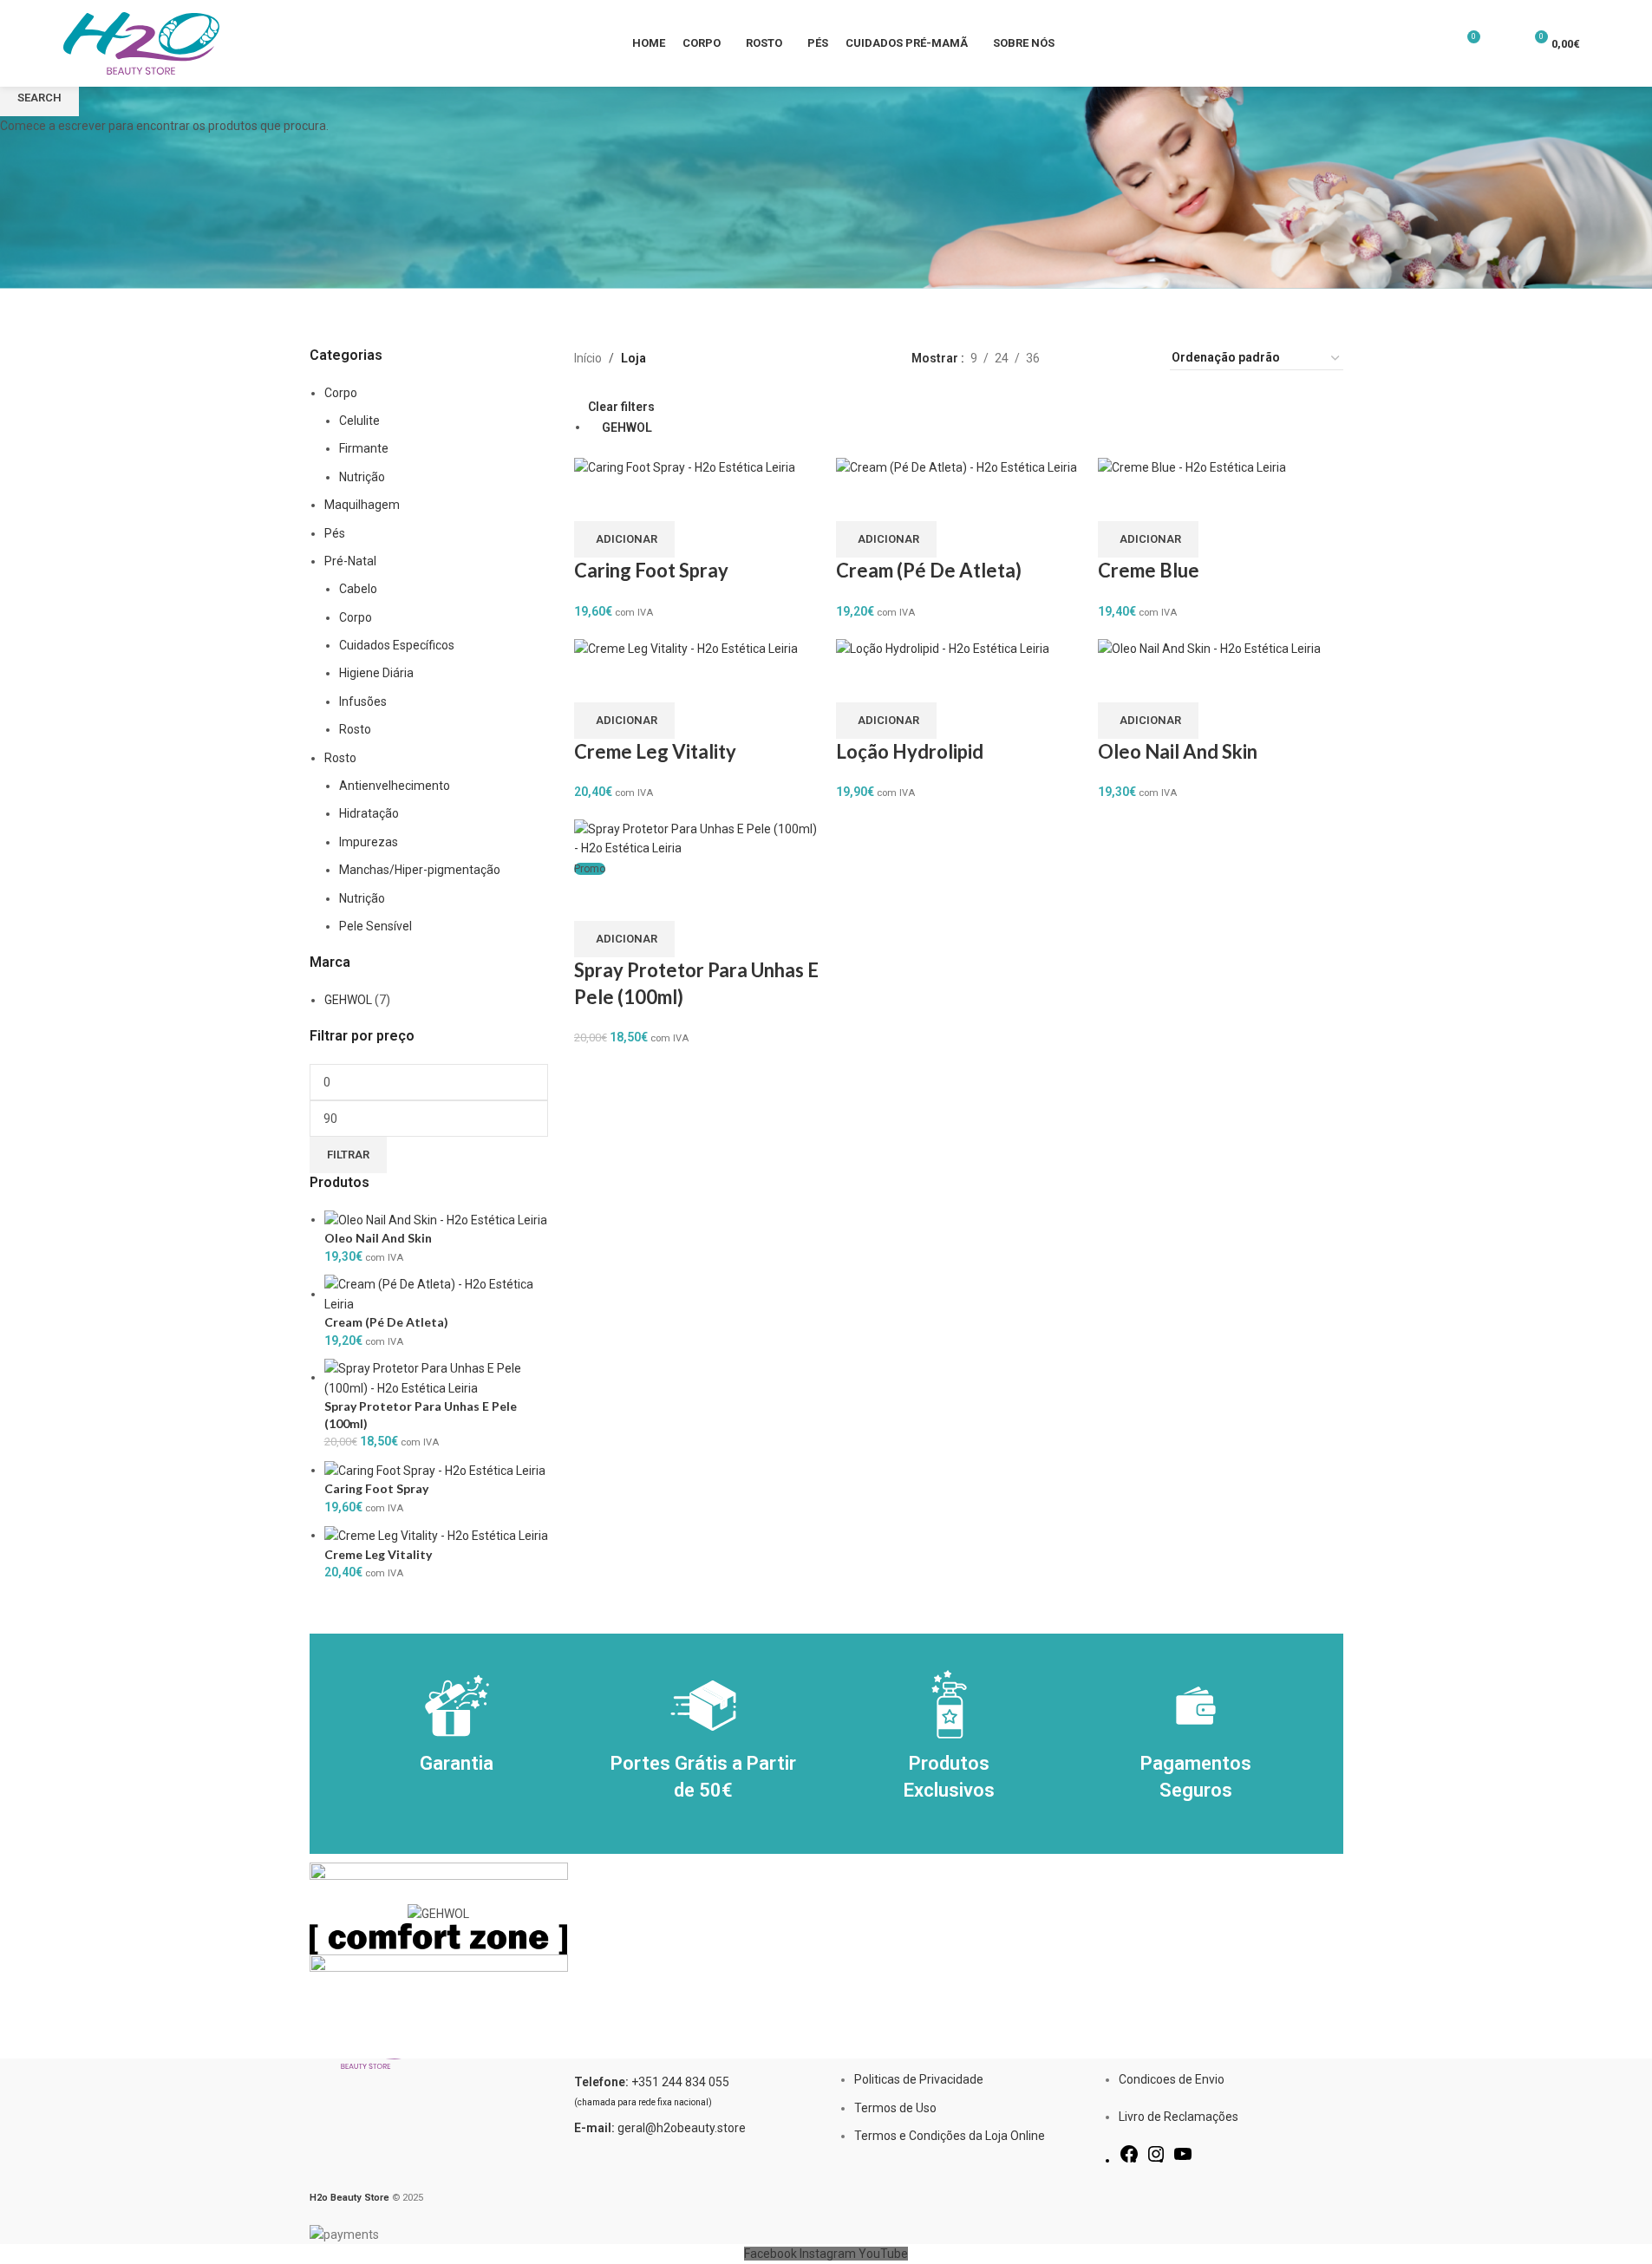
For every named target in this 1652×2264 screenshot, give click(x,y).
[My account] (1502, 43)
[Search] (1597, 43)
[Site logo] (141, 42)
